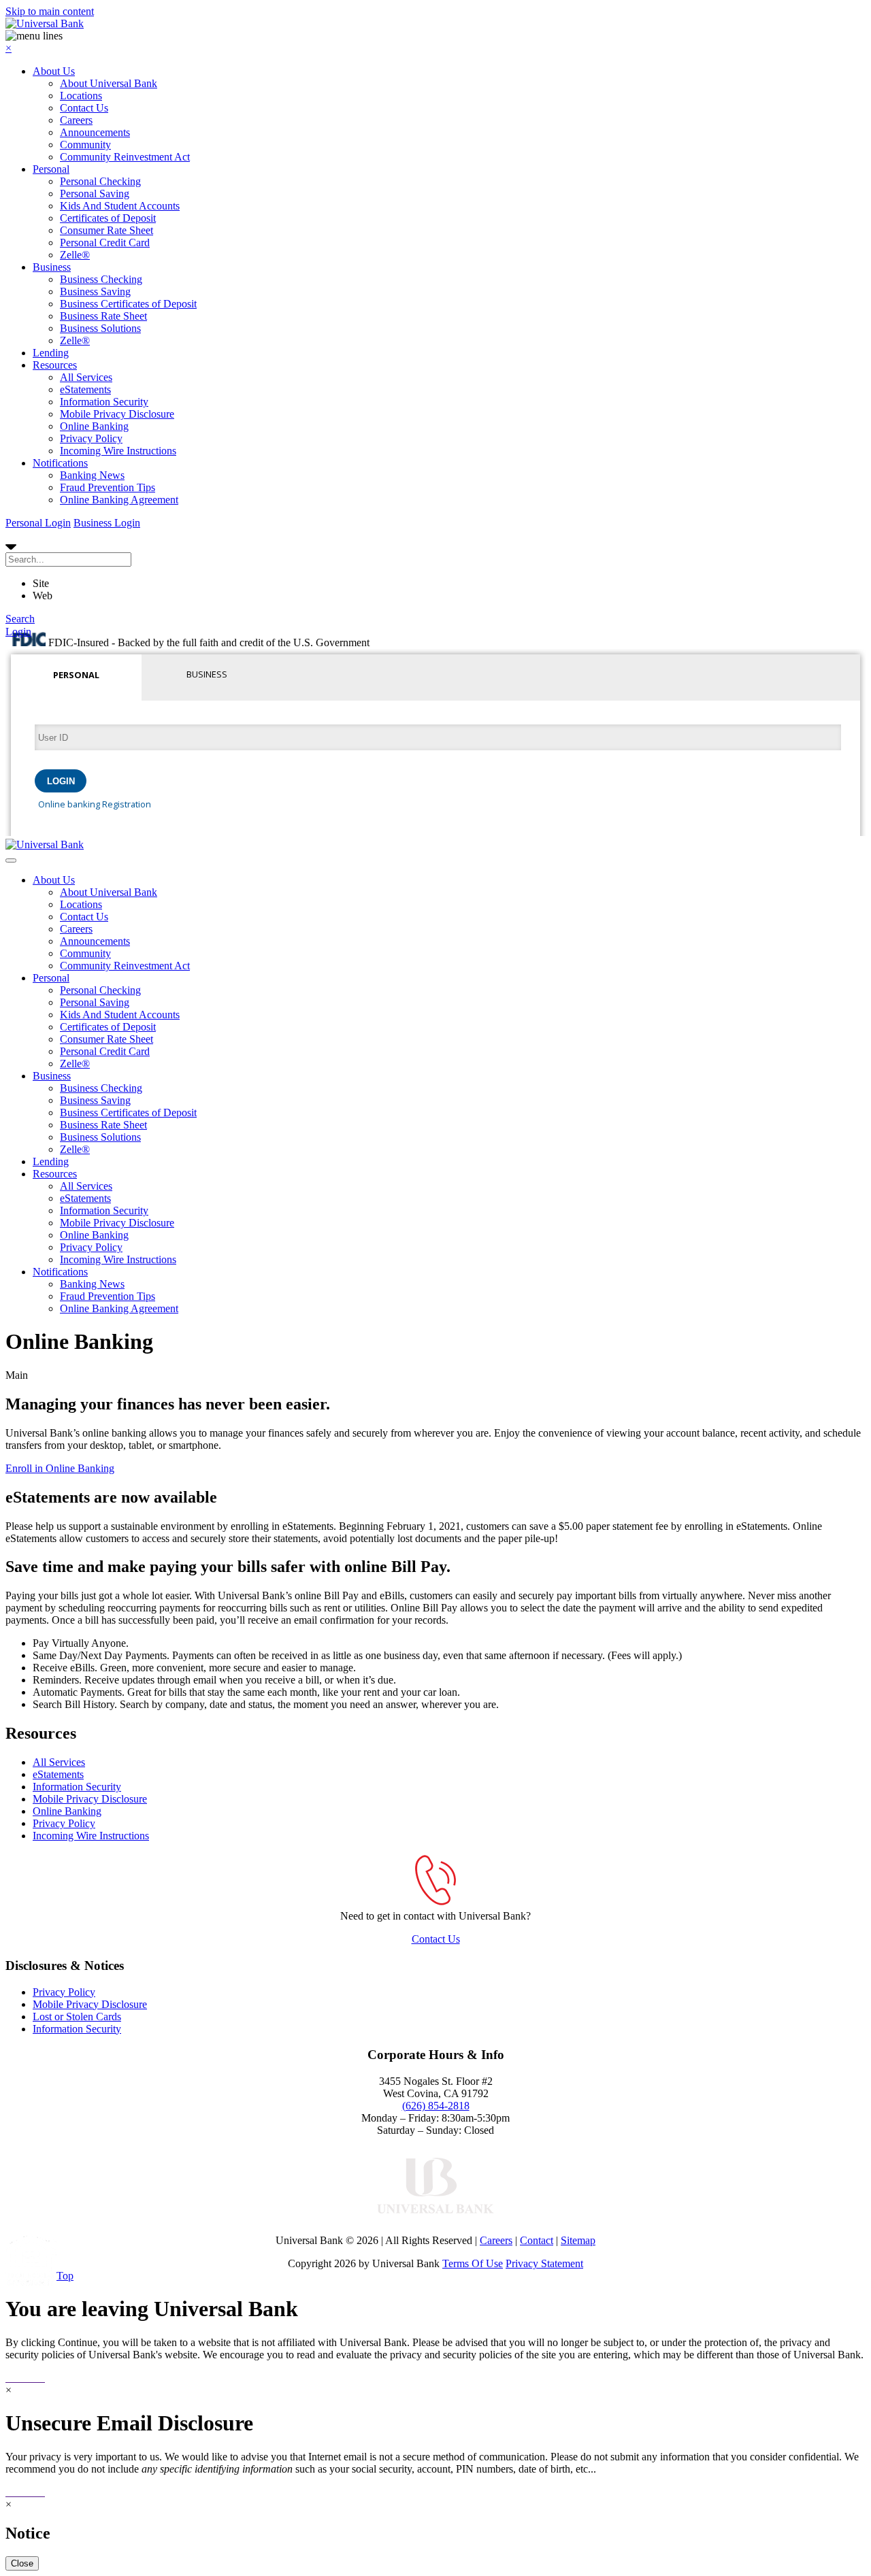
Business (52, 267)
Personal (51, 169)
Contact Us (84, 108)
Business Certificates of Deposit (128, 304)
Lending (51, 353)
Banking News (92, 475)
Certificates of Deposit (108, 218)
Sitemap (578, 2240)
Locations (81, 96)
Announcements (95, 132)
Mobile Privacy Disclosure (117, 414)
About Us (54, 71)
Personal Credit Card (105, 242)
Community (85, 145)
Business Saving (95, 291)
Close (22, 2563)
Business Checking (101, 279)
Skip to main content (50, 11)
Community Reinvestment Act (125, 157)
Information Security (104, 402)
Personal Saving (95, 194)
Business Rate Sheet (103, 316)
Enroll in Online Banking (60, 1468)
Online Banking (94, 426)
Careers (76, 120)
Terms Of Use (473, 2263)
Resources (55, 365)
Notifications (60, 463)
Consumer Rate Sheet (106, 230)
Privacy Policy (91, 438)
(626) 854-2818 (436, 2106)
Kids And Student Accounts (120, 206)
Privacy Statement (544, 2263)
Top (65, 2276)
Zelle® (75, 255)
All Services (86, 377)
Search (20, 619)
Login (18, 632)
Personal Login (38, 523)
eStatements (85, 389)
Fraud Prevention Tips (108, 487)
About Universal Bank (109, 83)
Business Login (107, 523)
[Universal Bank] (45, 23)
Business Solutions (100, 328)
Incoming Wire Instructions (118, 451)
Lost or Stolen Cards (77, 2017)
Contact (537, 2240)
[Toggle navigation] (11, 860)
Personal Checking (100, 181)
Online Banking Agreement (119, 500)
